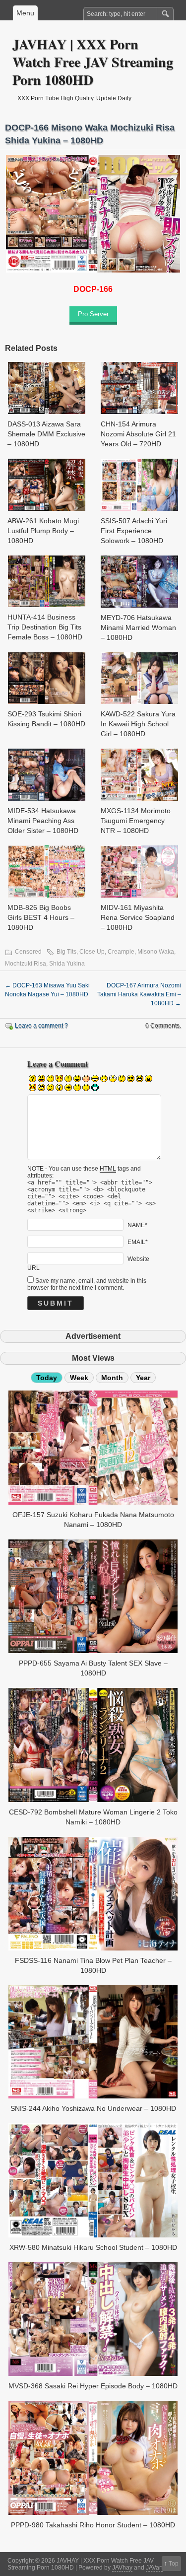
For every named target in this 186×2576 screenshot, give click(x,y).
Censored (28, 952)
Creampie (121, 952)
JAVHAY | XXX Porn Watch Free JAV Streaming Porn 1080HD (93, 62)
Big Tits (66, 952)
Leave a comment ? (41, 1026)
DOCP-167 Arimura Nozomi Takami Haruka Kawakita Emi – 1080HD (139, 994)
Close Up (92, 952)
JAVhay (122, 2568)
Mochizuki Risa (26, 964)
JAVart (154, 2568)
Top (174, 2564)
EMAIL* (138, 1242)
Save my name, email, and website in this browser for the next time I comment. (87, 1284)
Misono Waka (156, 952)
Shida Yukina (67, 964)
